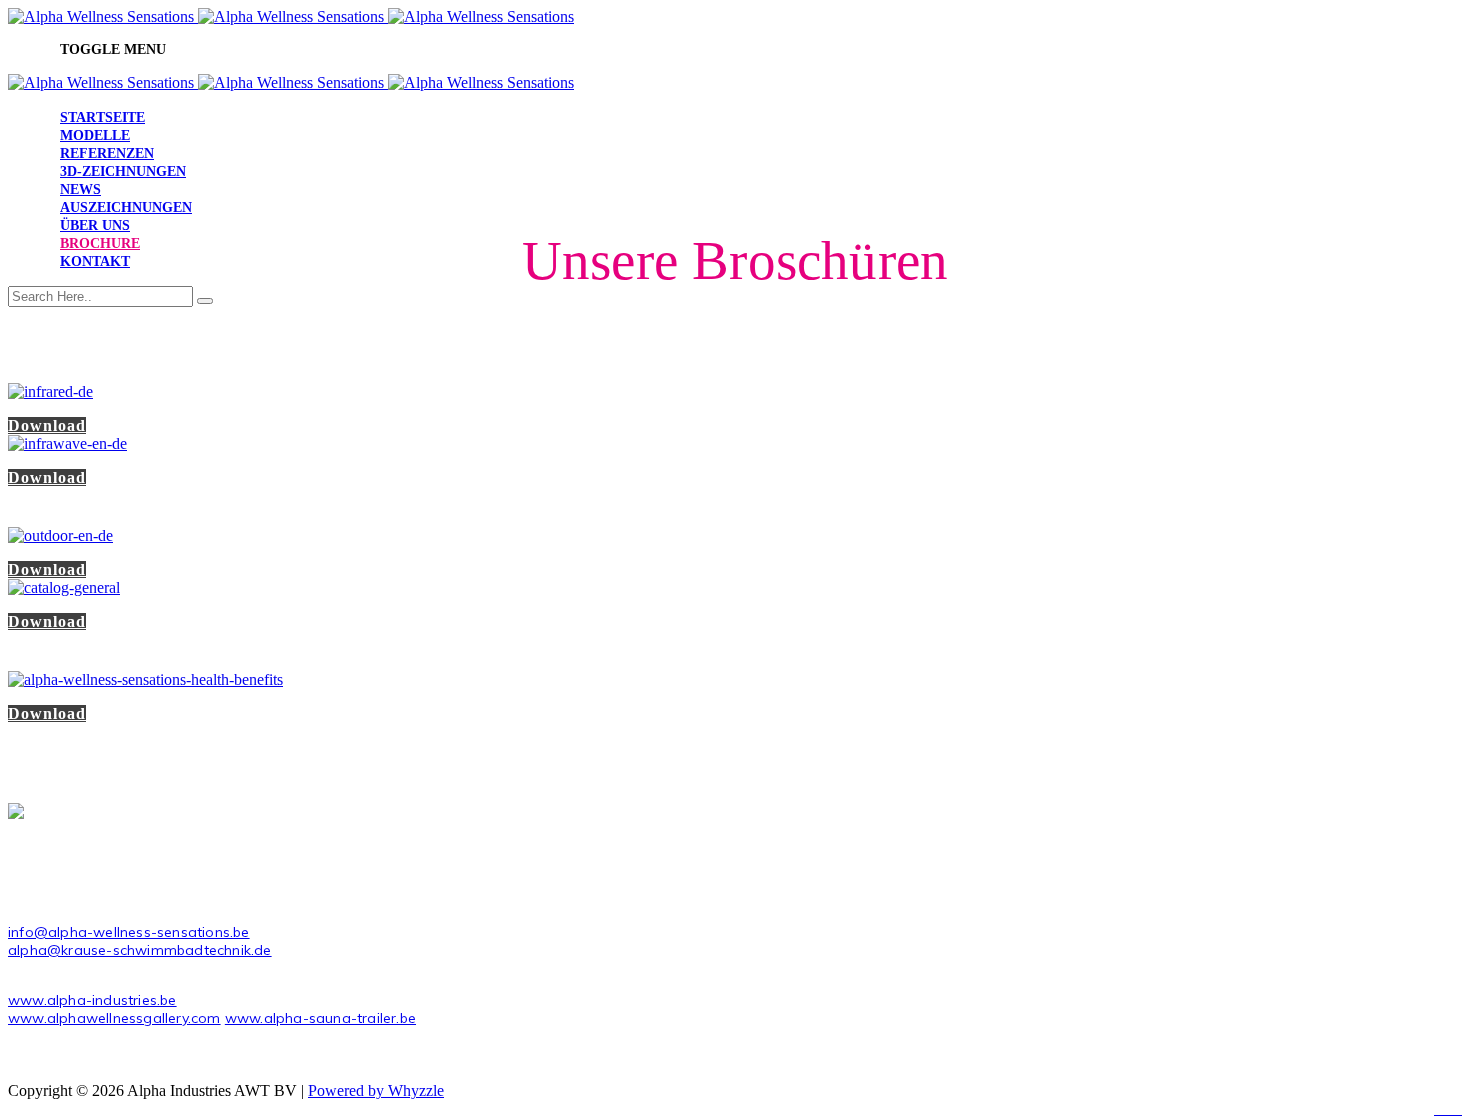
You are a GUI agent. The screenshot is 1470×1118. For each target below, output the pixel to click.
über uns (95, 225)
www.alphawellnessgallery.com (114, 1018)
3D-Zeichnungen (123, 171)
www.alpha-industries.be (92, 1000)
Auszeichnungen (126, 207)
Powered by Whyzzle (376, 1090)
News (80, 189)
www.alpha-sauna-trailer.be (320, 1018)
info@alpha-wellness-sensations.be (129, 932)
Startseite (102, 117)
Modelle (95, 135)
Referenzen (107, 153)
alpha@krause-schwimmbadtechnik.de (140, 950)
